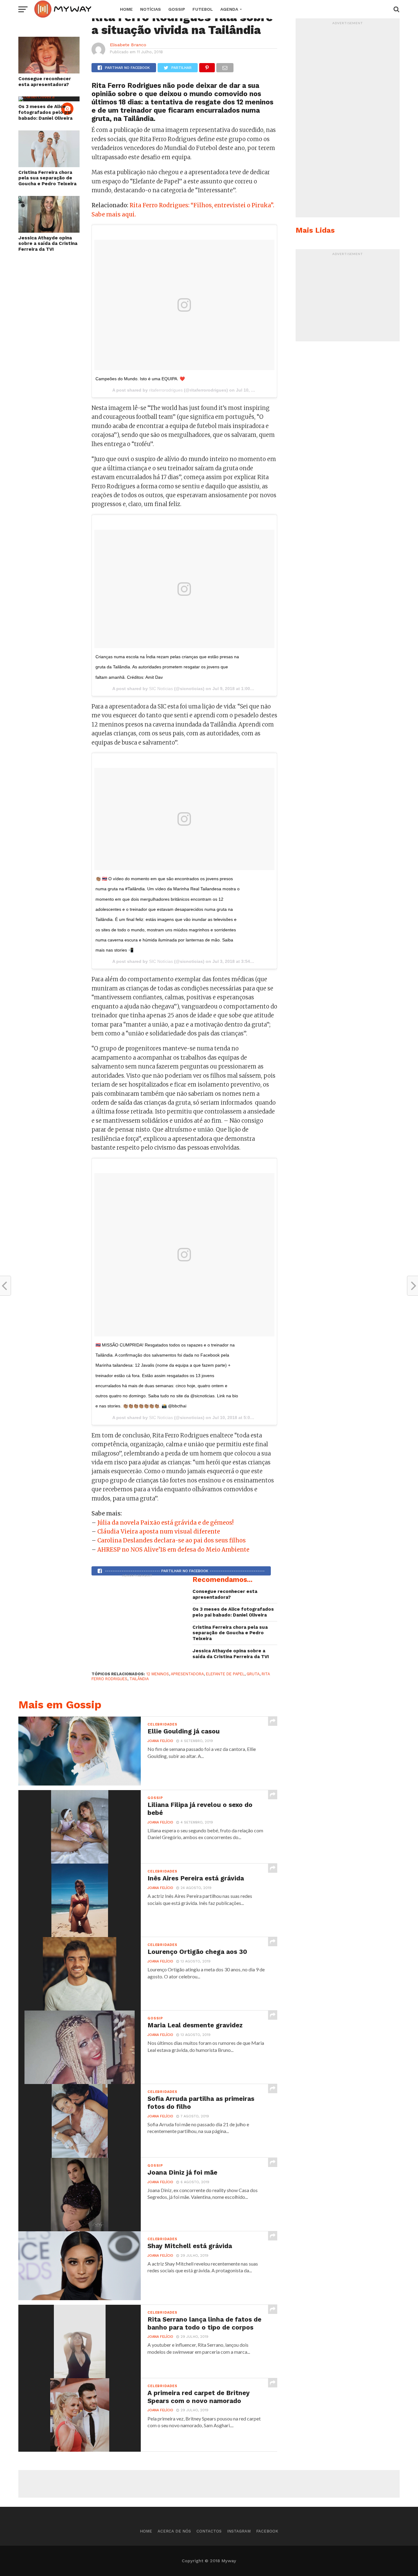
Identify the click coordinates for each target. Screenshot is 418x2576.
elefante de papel (225, 1674)
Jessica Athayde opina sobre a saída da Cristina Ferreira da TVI (48, 244)
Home (126, 9)
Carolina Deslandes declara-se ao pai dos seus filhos (172, 1540)
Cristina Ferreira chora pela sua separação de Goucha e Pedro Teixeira (47, 178)
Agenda (229, 9)
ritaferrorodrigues (166, 390)
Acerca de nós (174, 2531)
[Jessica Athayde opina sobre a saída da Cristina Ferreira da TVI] (49, 231)
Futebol (203, 9)
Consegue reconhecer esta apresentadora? (45, 82)
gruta (253, 1674)
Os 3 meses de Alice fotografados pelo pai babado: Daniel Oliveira (45, 112)
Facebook (267, 2531)
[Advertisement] (137, 1619)
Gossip (177, 9)
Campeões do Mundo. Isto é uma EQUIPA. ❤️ (140, 379)
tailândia (139, 1679)
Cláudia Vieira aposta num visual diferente (159, 1532)
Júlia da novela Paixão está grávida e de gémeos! (165, 1523)
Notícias (151, 9)
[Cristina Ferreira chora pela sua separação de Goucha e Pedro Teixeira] (49, 165)
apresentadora (187, 1674)
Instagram (239, 2531)
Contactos (209, 2531)
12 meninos (158, 1674)
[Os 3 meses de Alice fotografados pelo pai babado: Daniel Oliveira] (36, 96)
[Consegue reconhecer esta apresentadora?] (49, 71)
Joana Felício (160, 1741)
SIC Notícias (161, 689)
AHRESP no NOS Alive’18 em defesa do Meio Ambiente (173, 1550)
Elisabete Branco (128, 45)
